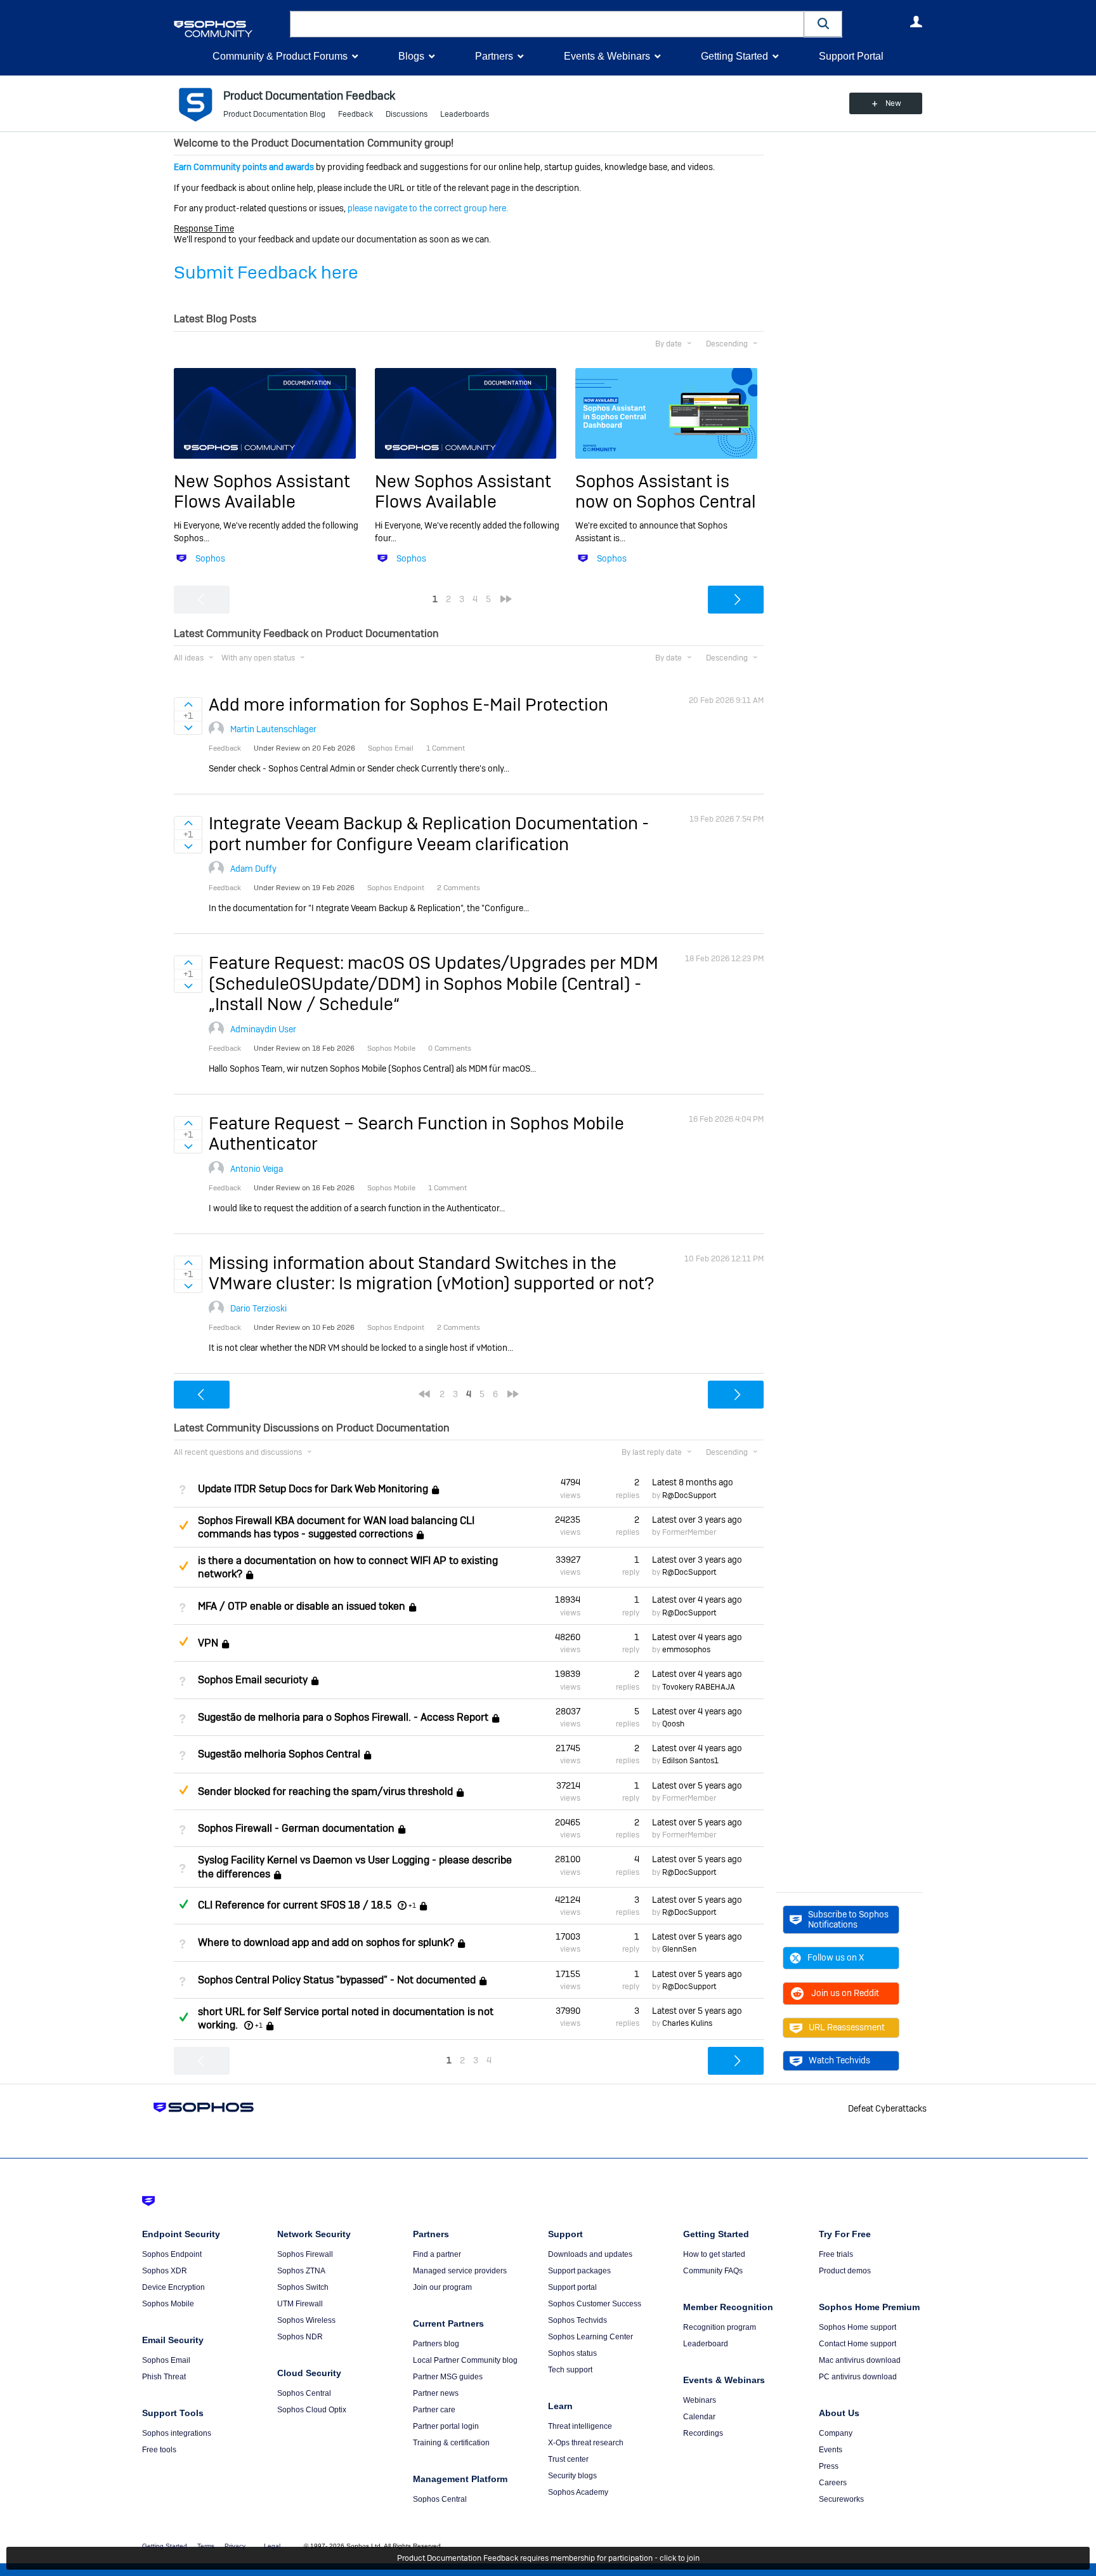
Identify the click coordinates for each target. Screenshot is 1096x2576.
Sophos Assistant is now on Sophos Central (666, 491)
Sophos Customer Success (595, 2304)
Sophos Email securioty (253, 1680)
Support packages (579, 2271)
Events (831, 2450)
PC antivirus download (858, 2377)
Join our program (442, 2287)
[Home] (229, 29)
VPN (208, 1643)
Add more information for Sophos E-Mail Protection (408, 705)
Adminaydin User (263, 1029)
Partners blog (436, 2344)
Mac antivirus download (860, 2360)
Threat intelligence (580, 2426)
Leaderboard (706, 2344)
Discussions (407, 114)
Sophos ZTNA (301, 2271)
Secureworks (841, 2499)
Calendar (699, 2417)
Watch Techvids (839, 2060)
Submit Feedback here (266, 273)
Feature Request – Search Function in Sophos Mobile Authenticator (416, 1134)
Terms (206, 2546)
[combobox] (547, 24)
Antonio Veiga (257, 1169)
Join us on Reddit (845, 1993)
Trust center (568, 2459)
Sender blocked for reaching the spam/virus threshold (325, 1791)
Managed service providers (460, 2271)
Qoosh (673, 1724)
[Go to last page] (506, 599)
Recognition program (720, 2327)
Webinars (700, 2400)
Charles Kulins (687, 2023)
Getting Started (734, 56)
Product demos (845, 2271)
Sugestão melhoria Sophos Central (279, 1754)
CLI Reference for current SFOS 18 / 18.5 (295, 1905)
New (893, 103)
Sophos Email (166, 2360)
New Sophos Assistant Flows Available (262, 491)
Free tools (159, 2450)
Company (836, 2433)
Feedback (356, 114)
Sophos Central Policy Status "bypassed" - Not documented (337, 1980)
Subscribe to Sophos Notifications (848, 1919)
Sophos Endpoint (172, 2254)
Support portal (572, 2287)
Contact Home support (858, 2344)
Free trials (836, 2254)
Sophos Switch (303, 2287)
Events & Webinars (607, 56)
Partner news (436, 2393)
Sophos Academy (578, 2492)
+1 (412, 1905)
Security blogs (572, 2476)
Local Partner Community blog (465, 2360)
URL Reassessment (847, 2027)
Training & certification (451, 2443)
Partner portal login (446, 2426)
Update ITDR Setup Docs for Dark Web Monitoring (313, 1489)
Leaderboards (465, 114)
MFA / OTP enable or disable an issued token (302, 1606)
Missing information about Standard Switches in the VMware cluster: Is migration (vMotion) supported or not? (431, 1273)
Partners (494, 56)
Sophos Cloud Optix (312, 2410)
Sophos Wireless (306, 2320)
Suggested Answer (183, 1525)
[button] (823, 24)
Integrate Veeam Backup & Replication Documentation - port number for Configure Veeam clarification (429, 833)
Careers (833, 2483)
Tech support (570, 2370)
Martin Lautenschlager (273, 729)
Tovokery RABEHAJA (699, 1687)
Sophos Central (304, 2393)
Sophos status (572, 2353)
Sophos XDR (165, 2271)
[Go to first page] (424, 1394)
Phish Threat (164, 2377)
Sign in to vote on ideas (188, 704)
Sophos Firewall (305, 2254)
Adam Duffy (253, 869)
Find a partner (437, 2254)
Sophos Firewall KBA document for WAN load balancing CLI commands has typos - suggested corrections (336, 1527)
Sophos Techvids (577, 2320)
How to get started (714, 2254)
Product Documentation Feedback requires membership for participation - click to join (548, 2558)
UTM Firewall (300, 2304)
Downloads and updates (590, 2254)
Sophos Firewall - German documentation (296, 1828)
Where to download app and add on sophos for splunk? (326, 1942)
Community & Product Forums (280, 56)
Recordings (703, 2433)
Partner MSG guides (448, 2377)
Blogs (411, 56)
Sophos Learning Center (590, 2337)
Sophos (210, 558)
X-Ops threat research (586, 2443)
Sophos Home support (858, 2327)
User (916, 22)
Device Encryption (173, 2287)
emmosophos (686, 1650)
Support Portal (851, 56)
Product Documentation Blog (274, 114)
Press (829, 2466)
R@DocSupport (689, 1495)
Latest (693, 1482)
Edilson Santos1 (690, 1761)
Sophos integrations (177, 2433)
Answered (183, 1904)
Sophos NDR (300, 2337)
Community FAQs (713, 2271)
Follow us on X (836, 1957)
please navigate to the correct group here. (428, 208)
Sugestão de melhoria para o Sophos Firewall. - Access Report (343, 1717)
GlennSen (679, 1949)
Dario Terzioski (258, 1308)
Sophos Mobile (168, 2304)
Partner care (434, 2410)
